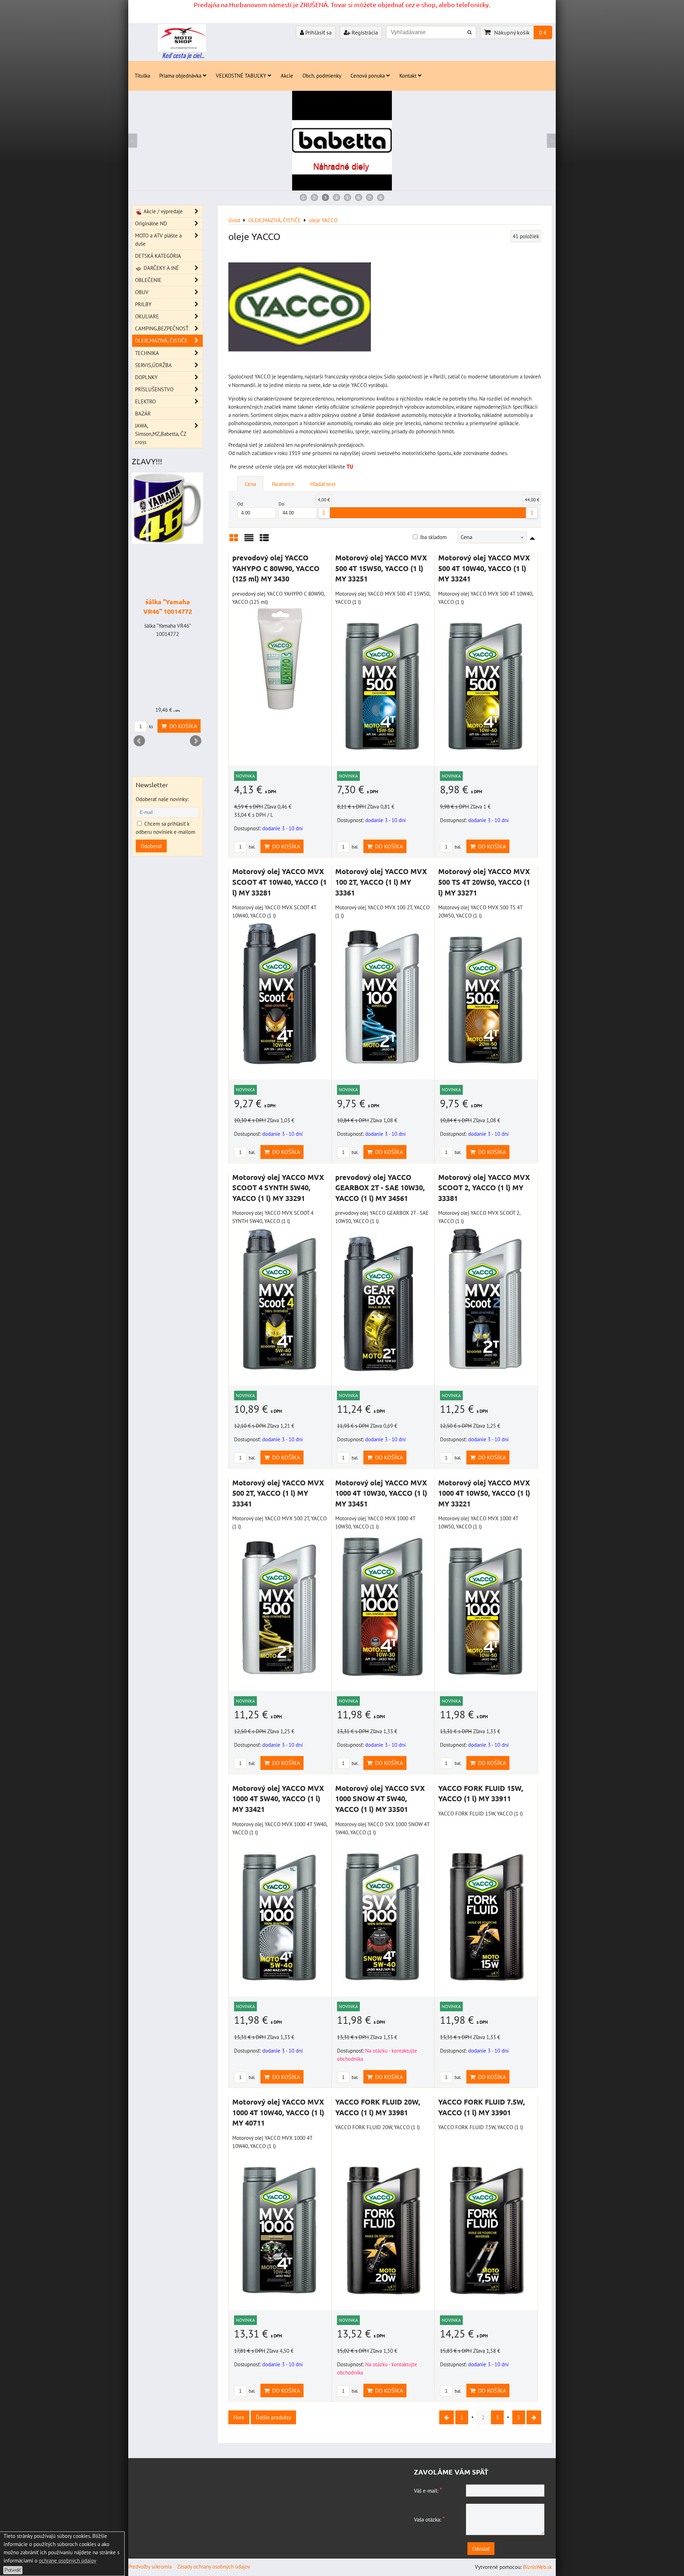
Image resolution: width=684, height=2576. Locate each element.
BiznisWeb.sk (537, 2567)
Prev (139, 741)
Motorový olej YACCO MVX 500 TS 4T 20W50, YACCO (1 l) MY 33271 (484, 882)
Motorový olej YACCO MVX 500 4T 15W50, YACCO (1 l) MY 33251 (381, 568)
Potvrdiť (13, 2570)
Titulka (142, 75)
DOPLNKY (146, 377)
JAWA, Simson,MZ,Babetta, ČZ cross (160, 434)
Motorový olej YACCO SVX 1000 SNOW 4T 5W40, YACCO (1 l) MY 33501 (380, 1799)
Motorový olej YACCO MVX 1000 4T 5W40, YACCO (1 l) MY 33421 (278, 1799)
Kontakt (408, 75)
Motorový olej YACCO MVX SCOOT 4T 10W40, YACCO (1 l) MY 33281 (279, 882)
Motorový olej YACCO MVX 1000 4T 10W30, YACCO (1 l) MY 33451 (381, 1493)
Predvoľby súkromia (150, 2566)
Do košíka (285, 846)
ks (150, 727)
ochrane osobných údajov (68, 2560)
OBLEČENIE (148, 280)
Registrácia (364, 32)
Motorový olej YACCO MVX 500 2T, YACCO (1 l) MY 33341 (278, 1493)
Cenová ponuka (368, 75)
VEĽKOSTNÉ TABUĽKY (241, 75)
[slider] (324, 513)
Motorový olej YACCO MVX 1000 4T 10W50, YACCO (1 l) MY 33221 (484, 1493)
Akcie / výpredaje (162, 211)
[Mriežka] (234, 540)
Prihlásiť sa (318, 32)
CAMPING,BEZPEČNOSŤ (162, 328)
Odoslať (481, 2549)
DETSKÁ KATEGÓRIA (158, 256)
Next (196, 741)
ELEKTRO (145, 401)
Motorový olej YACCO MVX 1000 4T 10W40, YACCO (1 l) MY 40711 (278, 2112)
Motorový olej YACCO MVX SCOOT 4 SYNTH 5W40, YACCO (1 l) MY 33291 (278, 1188)
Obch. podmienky (322, 75)
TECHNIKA (147, 353)
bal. (252, 847)
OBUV (142, 292)
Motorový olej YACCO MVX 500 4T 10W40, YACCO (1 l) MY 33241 (484, 568)
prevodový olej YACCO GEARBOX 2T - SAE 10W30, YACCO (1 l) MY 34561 (380, 1188)
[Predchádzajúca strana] (447, 2417)
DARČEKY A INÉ (160, 268)
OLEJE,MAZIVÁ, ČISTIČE (161, 340)
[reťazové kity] (342, 188)
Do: (282, 504)
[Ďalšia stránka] (534, 2417)
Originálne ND (151, 223)
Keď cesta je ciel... (183, 55)
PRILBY (143, 304)
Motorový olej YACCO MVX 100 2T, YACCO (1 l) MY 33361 (381, 882)
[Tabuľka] (264, 540)
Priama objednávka (180, 75)
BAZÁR (143, 413)
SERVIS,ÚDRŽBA (153, 365)
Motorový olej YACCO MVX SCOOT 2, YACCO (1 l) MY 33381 (484, 1188)
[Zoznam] (249, 540)
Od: (241, 504)
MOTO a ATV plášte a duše (158, 239)
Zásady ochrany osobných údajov (214, 2566)
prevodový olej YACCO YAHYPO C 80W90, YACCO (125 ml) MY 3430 (276, 568)
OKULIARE (147, 316)
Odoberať (151, 846)
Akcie (287, 75)
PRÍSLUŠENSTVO (154, 389)
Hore (239, 2417)
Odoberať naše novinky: (162, 799)
